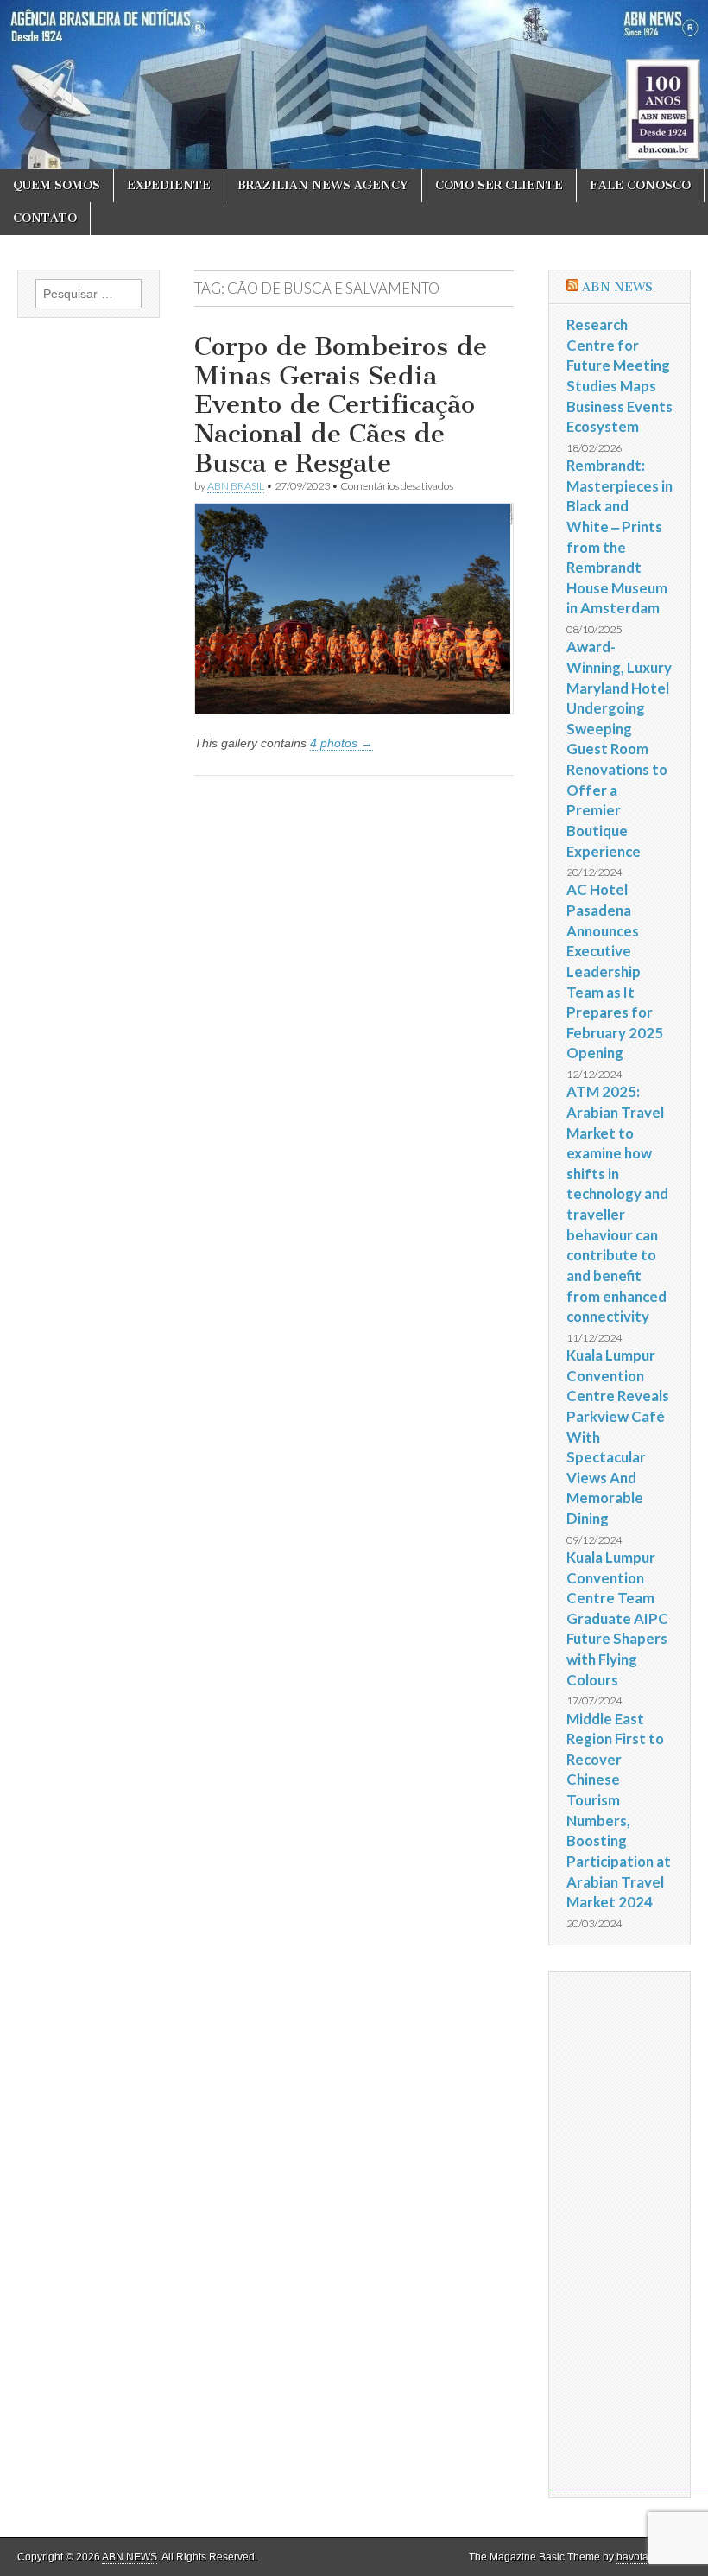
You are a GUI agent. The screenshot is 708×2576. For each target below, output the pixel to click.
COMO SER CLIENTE (499, 185)
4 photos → (341, 743)
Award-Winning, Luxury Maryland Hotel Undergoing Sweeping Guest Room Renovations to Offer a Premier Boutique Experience (619, 749)
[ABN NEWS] (354, 85)
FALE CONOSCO (640, 185)
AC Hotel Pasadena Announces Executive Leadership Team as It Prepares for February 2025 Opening (615, 971)
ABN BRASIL (236, 486)
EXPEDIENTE (169, 185)
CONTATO (45, 218)
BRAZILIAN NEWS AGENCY (323, 185)
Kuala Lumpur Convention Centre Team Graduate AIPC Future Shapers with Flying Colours (617, 1618)
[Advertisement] (629, 2231)
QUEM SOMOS (57, 185)
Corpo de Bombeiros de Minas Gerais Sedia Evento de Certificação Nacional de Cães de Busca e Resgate (341, 404)
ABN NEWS (617, 287)
